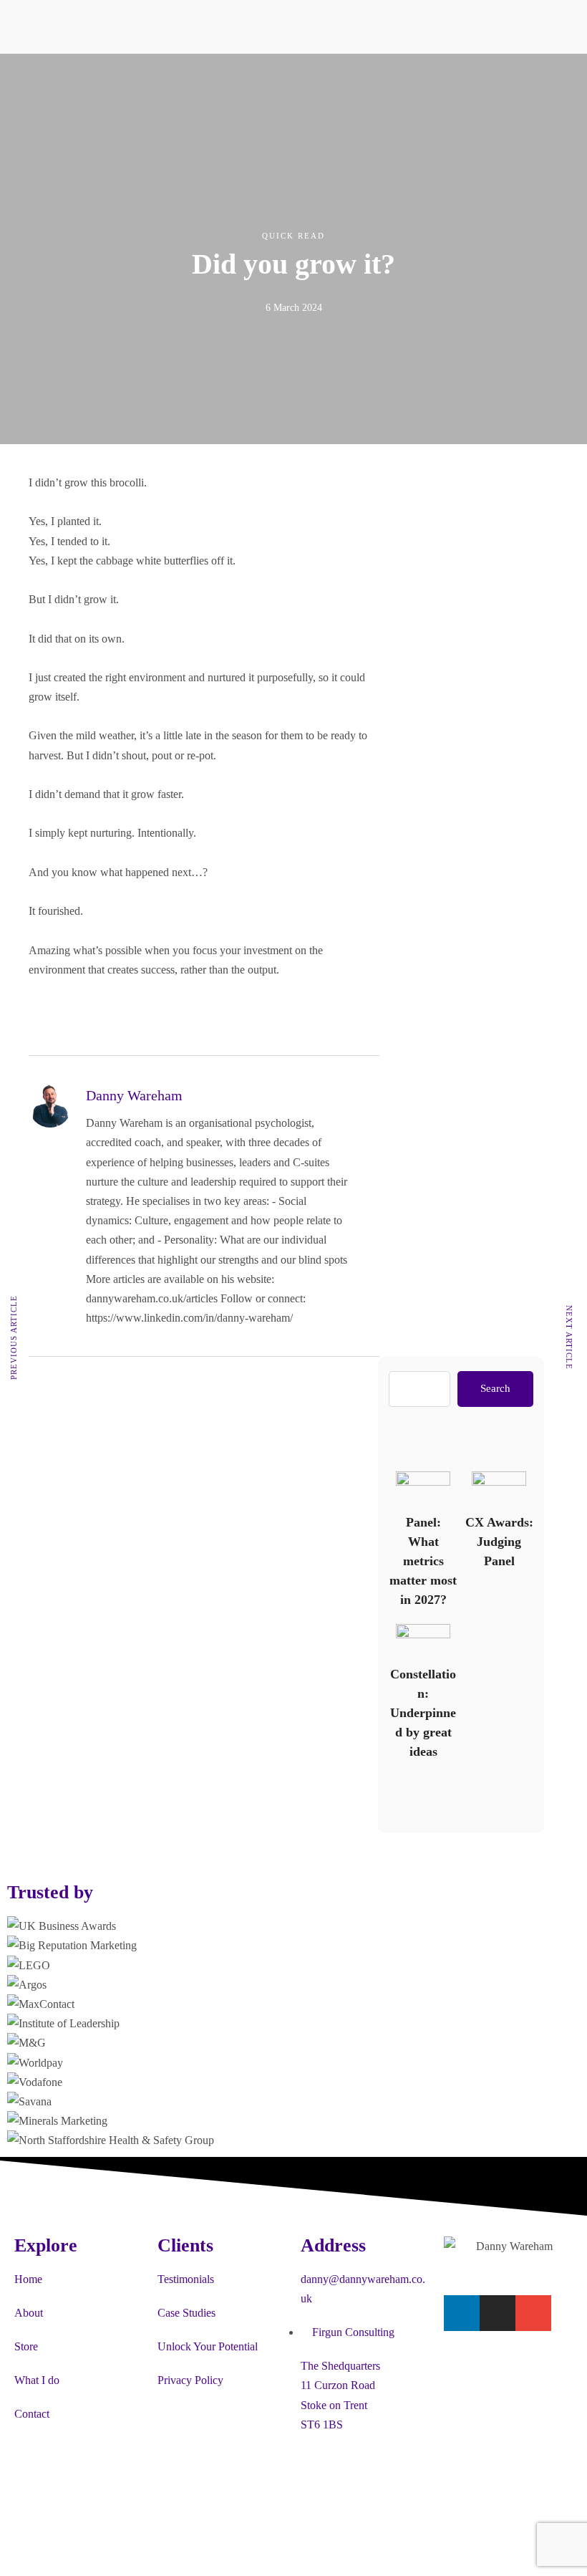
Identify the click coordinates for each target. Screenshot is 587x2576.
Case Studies (186, 2313)
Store (26, 2346)
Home (28, 2279)
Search (495, 1388)
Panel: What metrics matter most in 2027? (422, 1488)
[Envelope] (533, 2313)
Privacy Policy (190, 2380)
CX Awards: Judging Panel (498, 1488)
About (29, 2313)
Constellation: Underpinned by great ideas (422, 1640)
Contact (32, 2414)
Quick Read (293, 236)
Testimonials (186, 2279)
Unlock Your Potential (208, 2346)
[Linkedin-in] (462, 2313)
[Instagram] (498, 2313)
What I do (37, 2380)
